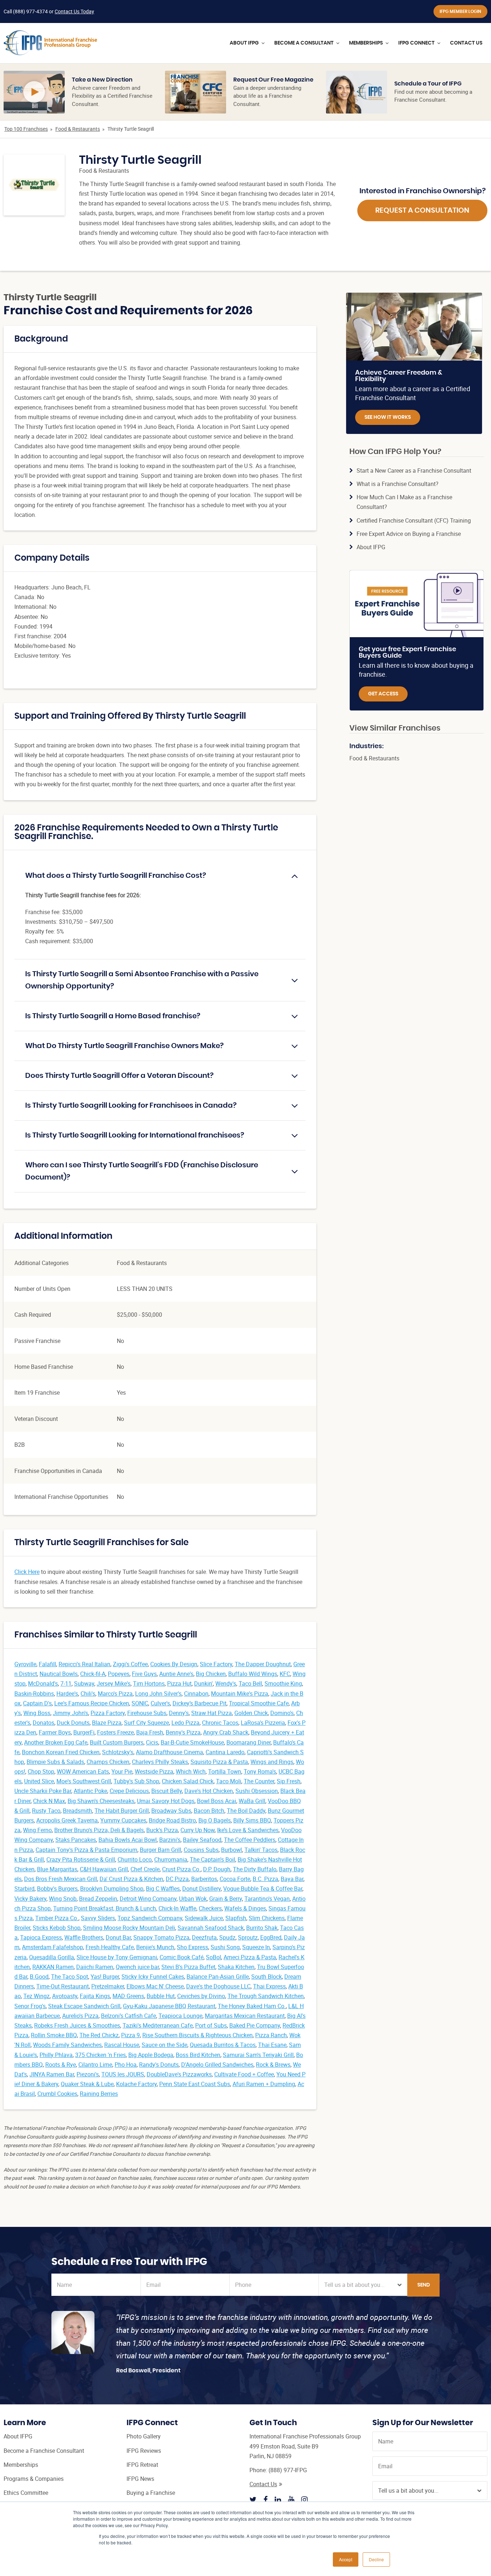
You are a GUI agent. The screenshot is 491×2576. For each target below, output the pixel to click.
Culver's (160, 1703)
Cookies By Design (174, 1664)
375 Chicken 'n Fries (100, 2055)
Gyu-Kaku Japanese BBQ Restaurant (169, 2006)
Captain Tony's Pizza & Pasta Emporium (86, 1850)
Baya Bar (292, 1879)
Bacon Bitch (209, 1811)
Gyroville (25, 1664)
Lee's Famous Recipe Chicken (92, 1703)
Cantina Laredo (225, 1752)
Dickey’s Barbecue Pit (199, 1703)
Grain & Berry (226, 1899)
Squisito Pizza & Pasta (219, 1762)
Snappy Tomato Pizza (161, 1937)
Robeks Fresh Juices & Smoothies (77, 2025)
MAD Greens (128, 1996)
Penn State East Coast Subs (195, 2084)
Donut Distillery (201, 1889)
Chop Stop (41, 1771)
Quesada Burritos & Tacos (223, 2045)
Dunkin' (203, 1683)
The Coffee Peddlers (250, 1840)
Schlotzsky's (118, 1752)
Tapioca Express (41, 1937)
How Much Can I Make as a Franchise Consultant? (404, 502)
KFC (285, 1674)
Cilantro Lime (95, 2065)
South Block (267, 1977)
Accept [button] (346, 2559)
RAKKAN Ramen (53, 1967)
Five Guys (144, 1674)
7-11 (66, 1683)
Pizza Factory (108, 1713)
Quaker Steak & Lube (87, 2084)
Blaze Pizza (107, 1723)
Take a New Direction (102, 80)
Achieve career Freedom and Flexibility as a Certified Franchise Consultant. (112, 96)
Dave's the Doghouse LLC (218, 1986)
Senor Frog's (30, 2006)
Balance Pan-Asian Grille (218, 1977)
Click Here (27, 1572)
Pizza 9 (130, 2035)
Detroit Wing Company (148, 1899)
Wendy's (226, 1683)
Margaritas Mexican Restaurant (245, 2016)
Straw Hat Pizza (212, 1713)
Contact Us (263, 2484)
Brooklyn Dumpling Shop (112, 1889)
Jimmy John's (70, 1713)
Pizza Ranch (271, 2035)
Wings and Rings (272, 1762)
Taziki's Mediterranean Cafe (158, 2025)
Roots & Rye (61, 2065)
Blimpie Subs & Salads (55, 1762)
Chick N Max (49, 1801)
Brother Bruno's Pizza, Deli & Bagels (99, 1830)
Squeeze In (256, 1947)
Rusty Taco (46, 1811)
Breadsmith (77, 1811)
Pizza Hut (179, 1683)
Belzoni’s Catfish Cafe (129, 2016)
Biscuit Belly (167, 1791)
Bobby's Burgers (57, 1889)
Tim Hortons (149, 1683)
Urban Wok (193, 1899)
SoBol (214, 1957)
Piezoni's (88, 2074)
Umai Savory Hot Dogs (166, 1801)
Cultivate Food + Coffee (244, 2074)
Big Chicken (211, 1674)
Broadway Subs (171, 1811)
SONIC (140, 1703)
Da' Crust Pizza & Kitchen (131, 1879)
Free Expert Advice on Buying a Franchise (409, 534)
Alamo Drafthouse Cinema (169, 1752)
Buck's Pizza (162, 1830)
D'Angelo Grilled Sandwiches (217, 2065)
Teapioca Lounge (180, 2016)
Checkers (210, 1908)
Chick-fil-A (93, 1674)
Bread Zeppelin (98, 1899)
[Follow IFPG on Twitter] (253, 2499)
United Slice (39, 1781)
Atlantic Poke (90, 1791)
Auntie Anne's (176, 1674)
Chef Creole (145, 1869)
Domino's (282, 1713)
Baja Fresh (150, 1732)
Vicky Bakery (30, 1899)
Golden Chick (251, 1713)
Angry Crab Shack (226, 1732)
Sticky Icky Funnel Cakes (153, 1977)
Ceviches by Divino (201, 1996)
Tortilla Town (225, 1771)
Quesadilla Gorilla (52, 1957)
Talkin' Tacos (261, 1850)
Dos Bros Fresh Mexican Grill (61, 1879)
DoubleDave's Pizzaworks (179, 2074)
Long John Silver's (158, 1694)
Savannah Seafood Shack (211, 1928)
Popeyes (119, 1674)
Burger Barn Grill (160, 1850)
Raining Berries (99, 2094)
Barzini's (170, 1840)
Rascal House (122, 2045)
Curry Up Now (198, 1830)
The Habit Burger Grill (122, 1811)
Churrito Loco (135, 1859)
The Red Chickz (99, 2035)
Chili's (88, 1694)
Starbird (24, 1889)
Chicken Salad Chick (188, 1781)
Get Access (383, 694)
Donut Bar (118, 1937)
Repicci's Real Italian (84, 1664)
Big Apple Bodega (151, 2055)
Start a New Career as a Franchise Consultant (414, 471)
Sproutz (248, 1937)
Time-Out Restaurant (63, 1986)
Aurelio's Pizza (80, 2016)
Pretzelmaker (108, 1986)
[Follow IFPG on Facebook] (266, 2499)
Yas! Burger (105, 1977)
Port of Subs (211, 2025)
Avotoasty (65, 1996)
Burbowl (231, 1850)
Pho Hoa (126, 2065)
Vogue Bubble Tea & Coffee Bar (263, 1889)
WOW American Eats (83, 1771)
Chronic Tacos (220, 1723)
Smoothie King (283, 1683)
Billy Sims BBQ (252, 1820)
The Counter (259, 1781)
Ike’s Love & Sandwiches (248, 1830)
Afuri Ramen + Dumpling (264, 2084)
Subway (84, 1683)
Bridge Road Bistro (172, 1820)
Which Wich (191, 1771)
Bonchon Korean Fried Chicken (61, 1752)
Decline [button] (376, 2559)
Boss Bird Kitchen (198, 2055)
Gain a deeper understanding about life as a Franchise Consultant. (267, 96)
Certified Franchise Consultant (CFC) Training (414, 520)
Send (424, 2285)
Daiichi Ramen (95, 1967)
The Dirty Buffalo (255, 1869)
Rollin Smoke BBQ (54, 2035)
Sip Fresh (289, 1781)
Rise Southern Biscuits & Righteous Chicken (198, 2035)
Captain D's (37, 1703)
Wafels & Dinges (245, 1908)
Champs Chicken (108, 1762)
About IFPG (371, 547)
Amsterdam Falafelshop (52, 1947)
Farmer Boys (55, 1732)
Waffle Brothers (84, 1937)
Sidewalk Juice (204, 1918)
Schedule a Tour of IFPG (428, 84)
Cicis (152, 1742)
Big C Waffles (163, 1889)
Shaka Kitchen (236, 1967)
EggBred (271, 1937)
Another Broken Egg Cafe (56, 1742)
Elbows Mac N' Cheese (155, 1986)
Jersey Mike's (114, 1683)
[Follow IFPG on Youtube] (291, 2499)
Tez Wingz (36, 1996)
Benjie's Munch (155, 1947)
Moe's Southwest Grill (84, 1781)
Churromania (171, 1859)
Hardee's (67, 1694)
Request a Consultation (422, 210)
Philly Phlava (56, 2055)
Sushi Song (225, 1947)
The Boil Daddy (246, 1811)
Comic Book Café (182, 1957)
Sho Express (192, 1947)
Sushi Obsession (257, 1791)
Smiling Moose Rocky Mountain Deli (129, 1928)
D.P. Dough (217, 1869)
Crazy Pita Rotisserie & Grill (81, 1859)
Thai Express (269, 1986)
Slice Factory (216, 1664)
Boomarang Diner (249, 1742)
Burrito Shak (262, 1928)
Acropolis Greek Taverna (67, 1820)
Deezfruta (204, 1937)
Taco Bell (250, 1683)
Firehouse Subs (147, 1713)
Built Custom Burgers (117, 1742)
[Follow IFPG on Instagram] (304, 2499)
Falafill (47, 1664)
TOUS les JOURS (123, 2074)
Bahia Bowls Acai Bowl (128, 1840)
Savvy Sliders (98, 1918)
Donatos (43, 1723)
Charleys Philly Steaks (160, 1762)
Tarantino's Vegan (267, 1899)
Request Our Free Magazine (273, 80)
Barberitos (204, 1879)
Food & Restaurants (78, 129)
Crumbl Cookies (57, 2094)
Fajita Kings (95, 1996)
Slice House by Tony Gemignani (117, 1957)
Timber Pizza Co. (57, 1918)
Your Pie (122, 1771)
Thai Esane (272, 2045)
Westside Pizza (154, 1771)
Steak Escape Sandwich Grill (84, 2006)
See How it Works (388, 417)
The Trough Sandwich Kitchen (266, 1996)
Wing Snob (63, 1899)
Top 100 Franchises (26, 129)
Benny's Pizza (183, 1732)
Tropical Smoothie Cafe (259, 1703)
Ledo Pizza (185, 1723)
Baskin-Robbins (34, 1694)
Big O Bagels (215, 1820)
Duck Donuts (73, 1723)
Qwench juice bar (137, 1967)
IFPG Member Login (460, 11)
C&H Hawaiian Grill (104, 1869)
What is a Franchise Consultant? (398, 484)
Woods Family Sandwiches (67, 2045)
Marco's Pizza (115, 1694)
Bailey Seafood (202, 1840)
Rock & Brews (273, 2065)
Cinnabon (196, 1694)
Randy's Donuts (159, 2065)
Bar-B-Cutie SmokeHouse (192, 1742)
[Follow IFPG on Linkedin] (278, 2499)
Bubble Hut (161, 1996)
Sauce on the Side (164, 2045)
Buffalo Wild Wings (253, 1674)
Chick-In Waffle (177, 1908)
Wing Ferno (37, 1830)
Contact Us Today (74, 11)
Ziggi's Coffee (130, 1664)
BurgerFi (84, 1732)
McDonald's (43, 1683)
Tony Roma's (260, 1771)
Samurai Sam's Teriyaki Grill (258, 2055)
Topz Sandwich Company (150, 1918)
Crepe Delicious (129, 1791)
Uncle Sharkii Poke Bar (43, 1791)
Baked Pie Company (255, 2025)
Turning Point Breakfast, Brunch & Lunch (105, 1908)
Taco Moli (229, 1781)
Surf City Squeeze (146, 1723)
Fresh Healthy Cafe (110, 1947)
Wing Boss (37, 1713)
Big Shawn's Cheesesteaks (101, 1801)
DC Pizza (177, 1879)
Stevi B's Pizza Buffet (188, 1967)
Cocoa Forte (235, 1879)
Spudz (227, 1937)
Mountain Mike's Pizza (240, 1694)
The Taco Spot (70, 1977)
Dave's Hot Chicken (209, 1791)
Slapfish (236, 1918)
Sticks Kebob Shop (57, 1928)
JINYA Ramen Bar (52, 2074)
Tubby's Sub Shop (136, 1781)
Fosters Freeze (115, 1732)
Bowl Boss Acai (217, 1801)
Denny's (179, 1713)
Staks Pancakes (76, 1840)
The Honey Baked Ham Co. (252, 2006)
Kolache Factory (136, 2084)
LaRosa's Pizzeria (263, 1723)
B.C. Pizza (265, 1879)
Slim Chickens (267, 1918)
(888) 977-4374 (30, 11)
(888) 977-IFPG (288, 2470)
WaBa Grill (252, 1801)
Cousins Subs (201, 1850)
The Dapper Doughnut (263, 1664)
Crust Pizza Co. (181, 1869)
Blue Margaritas (57, 1869)
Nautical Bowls (59, 1674)
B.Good (39, 1977)
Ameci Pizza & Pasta (250, 1957)
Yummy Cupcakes (123, 1820)
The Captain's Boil (212, 1859)
